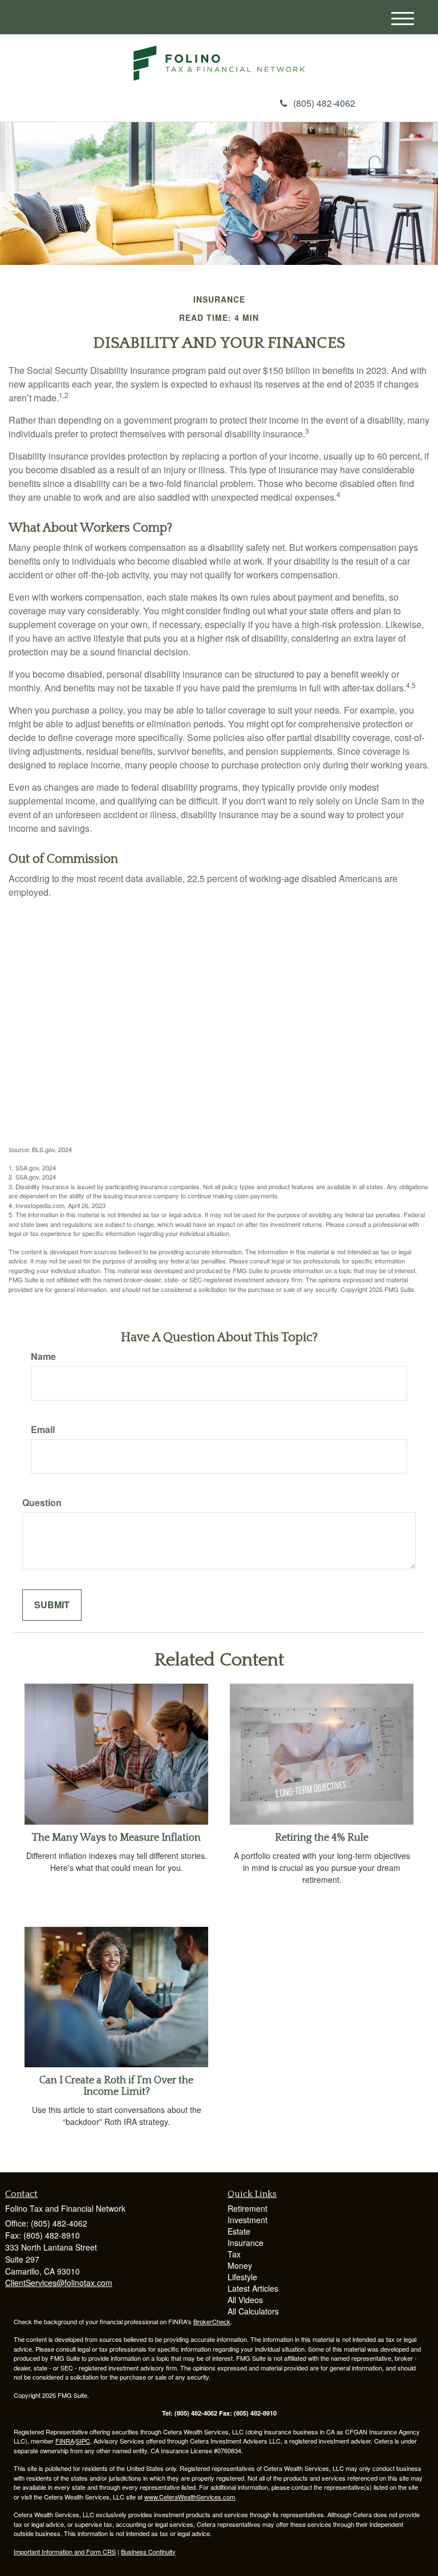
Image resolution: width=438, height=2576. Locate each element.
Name (43, 1357)
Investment (248, 2220)
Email (43, 1430)
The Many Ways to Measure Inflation (116, 1838)
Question (42, 1503)
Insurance (246, 2243)
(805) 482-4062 (324, 103)
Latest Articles (253, 2288)
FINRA (65, 2441)
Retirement (248, 2208)
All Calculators (253, 2311)
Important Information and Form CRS (65, 2551)
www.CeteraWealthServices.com (190, 2497)
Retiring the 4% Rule (322, 1838)
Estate (239, 2231)
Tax (234, 2254)
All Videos (245, 2300)
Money (240, 2265)
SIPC (83, 2441)
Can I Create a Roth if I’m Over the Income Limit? (116, 2086)
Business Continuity (148, 2551)
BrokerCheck (212, 2321)
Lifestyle (242, 2277)
